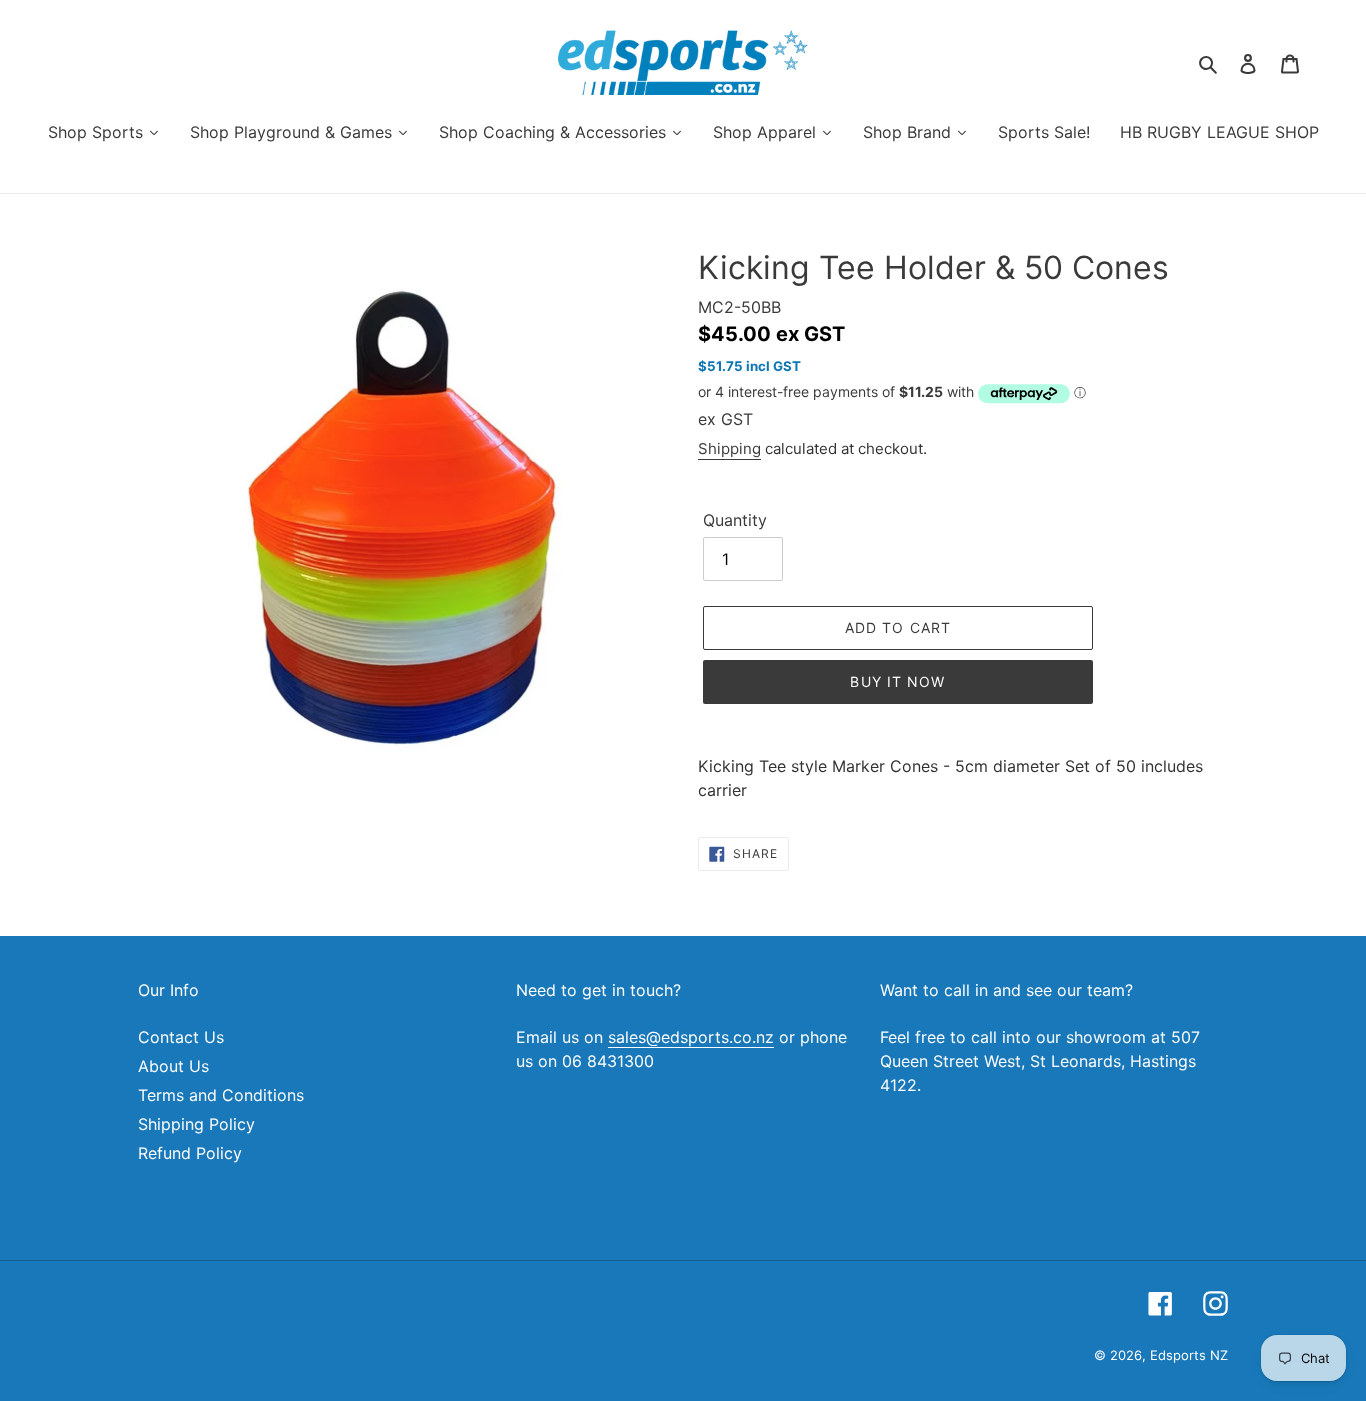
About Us (173, 1066)
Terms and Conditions (221, 1095)
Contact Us (181, 1037)
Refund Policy (190, 1153)
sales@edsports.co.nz (691, 1037)
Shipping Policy (196, 1124)
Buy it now (897, 681)
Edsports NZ (1189, 1355)
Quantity (735, 520)
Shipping (729, 448)
